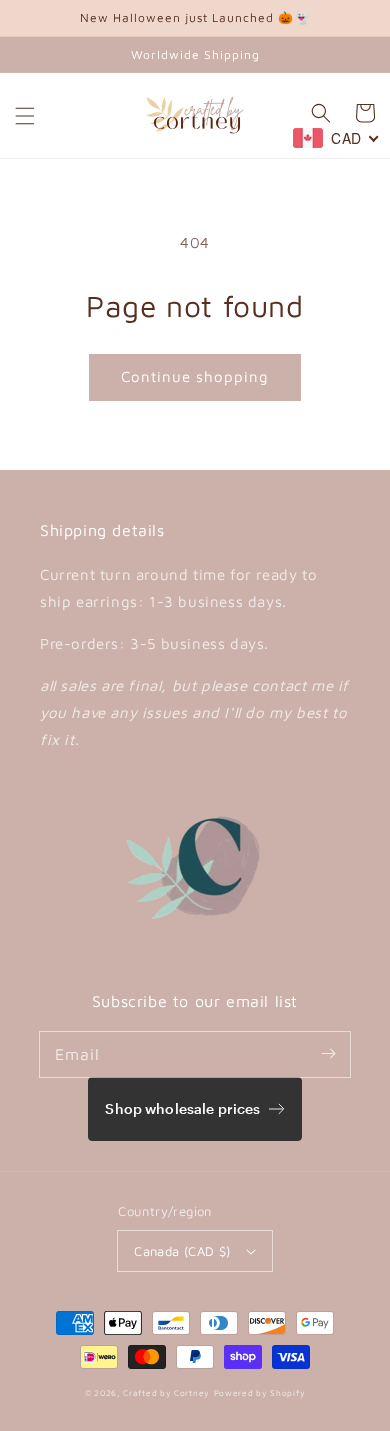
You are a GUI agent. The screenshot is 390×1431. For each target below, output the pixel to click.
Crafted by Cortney (166, 1393)
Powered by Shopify (260, 1393)
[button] (25, 116)
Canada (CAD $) (182, 1251)
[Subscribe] (328, 1054)
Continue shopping (195, 376)
